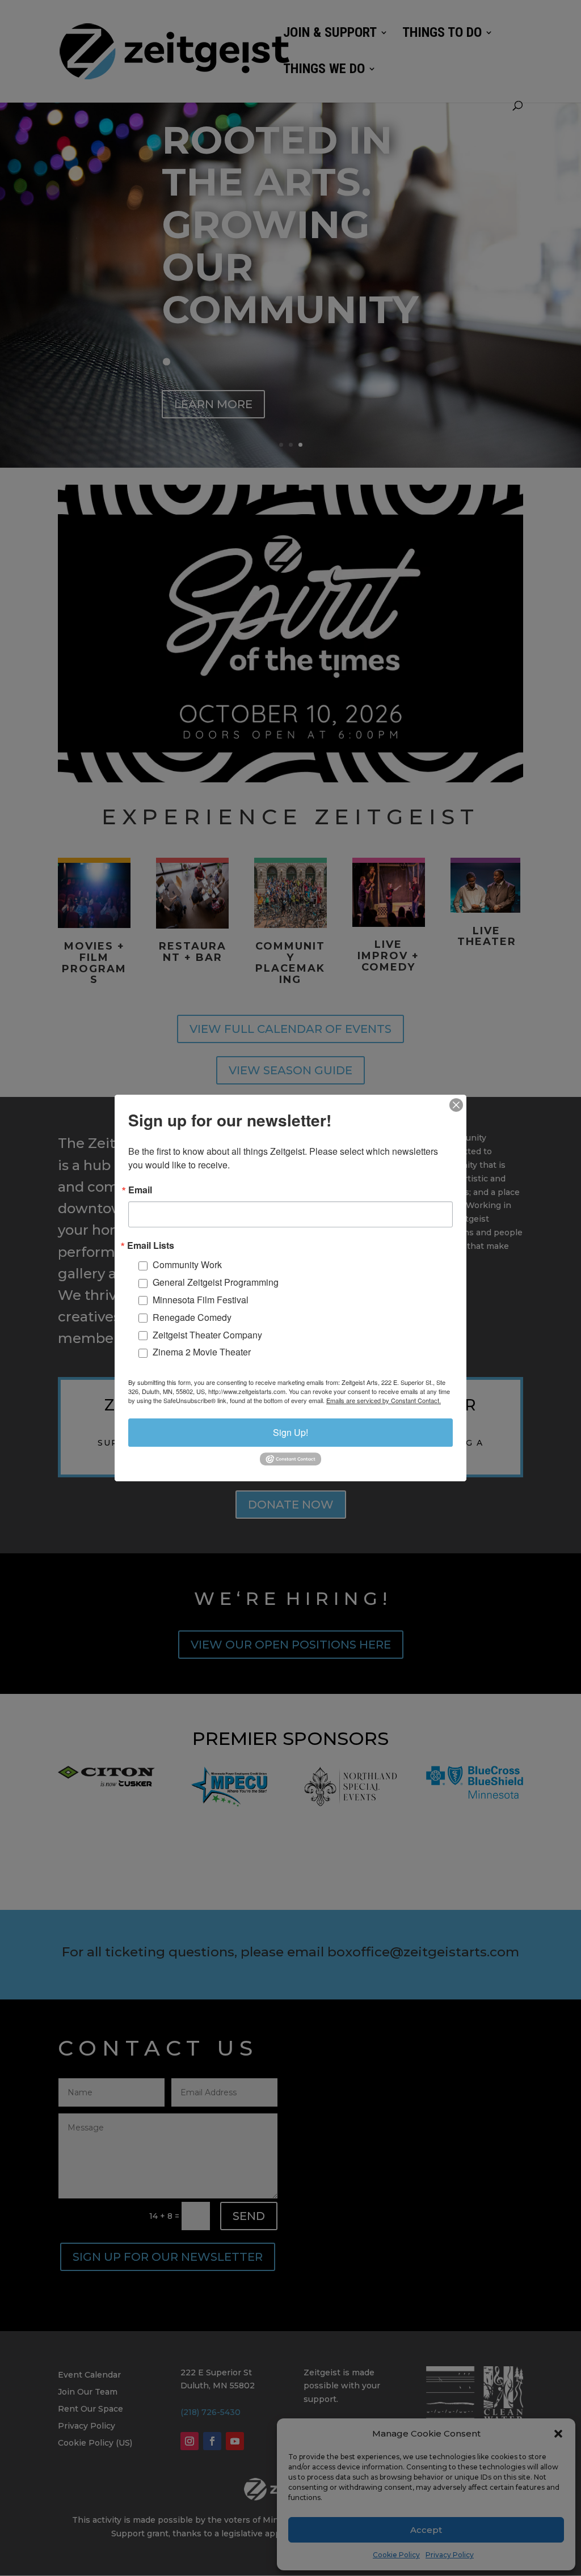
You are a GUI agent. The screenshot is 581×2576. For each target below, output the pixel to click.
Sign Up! (290, 1432)
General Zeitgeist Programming (216, 1282)
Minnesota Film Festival (201, 1300)
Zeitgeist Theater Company (207, 1335)
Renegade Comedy (192, 1317)
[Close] (456, 1105)
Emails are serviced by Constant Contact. (384, 1400)
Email (140, 1190)
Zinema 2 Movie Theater (202, 1352)
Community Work (187, 1265)
